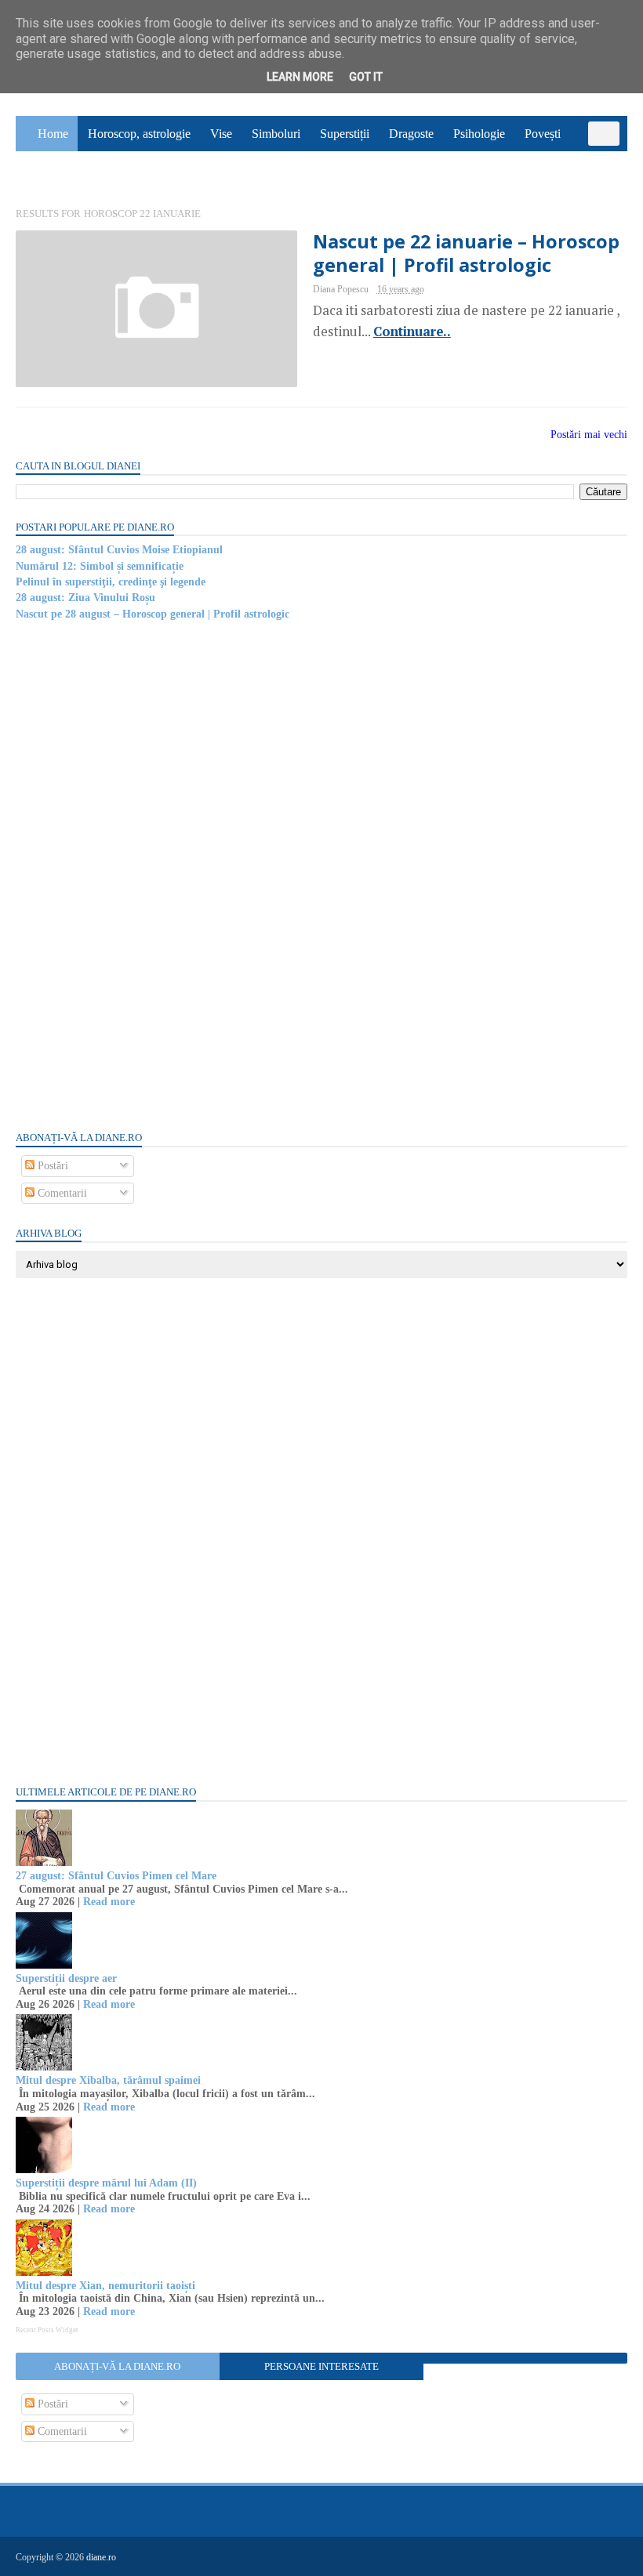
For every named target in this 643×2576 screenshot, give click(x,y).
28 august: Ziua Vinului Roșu (85, 598)
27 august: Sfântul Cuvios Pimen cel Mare (116, 1876)
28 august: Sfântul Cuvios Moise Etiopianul (119, 550)
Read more (109, 1902)
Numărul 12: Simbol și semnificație (100, 566)
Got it (366, 77)
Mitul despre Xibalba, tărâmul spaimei (108, 2080)
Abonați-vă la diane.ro (117, 2366)
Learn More (300, 77)
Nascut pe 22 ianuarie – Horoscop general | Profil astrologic (466, 253)
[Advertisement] (133, 875)
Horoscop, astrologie (139, 134)
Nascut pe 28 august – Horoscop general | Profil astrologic (153, 614)
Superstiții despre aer (66, 1978)
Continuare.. (412, 332)
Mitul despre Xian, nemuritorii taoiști (105, 2286)
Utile (98, 169)
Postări (51, 1166)
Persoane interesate (321, 2366)
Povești (543, 134)
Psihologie (479, 134)
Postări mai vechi (589, 435)
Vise (221, 134)
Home (53, 134)
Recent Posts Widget (47, 2330)
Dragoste (411, 134)
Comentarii (61, 1193)
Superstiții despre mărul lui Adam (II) (106, 2183)
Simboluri (276, 134)
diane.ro (101, 2557)
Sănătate (46, 169)
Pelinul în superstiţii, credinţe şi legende (111, 582)
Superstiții (345, 134)
